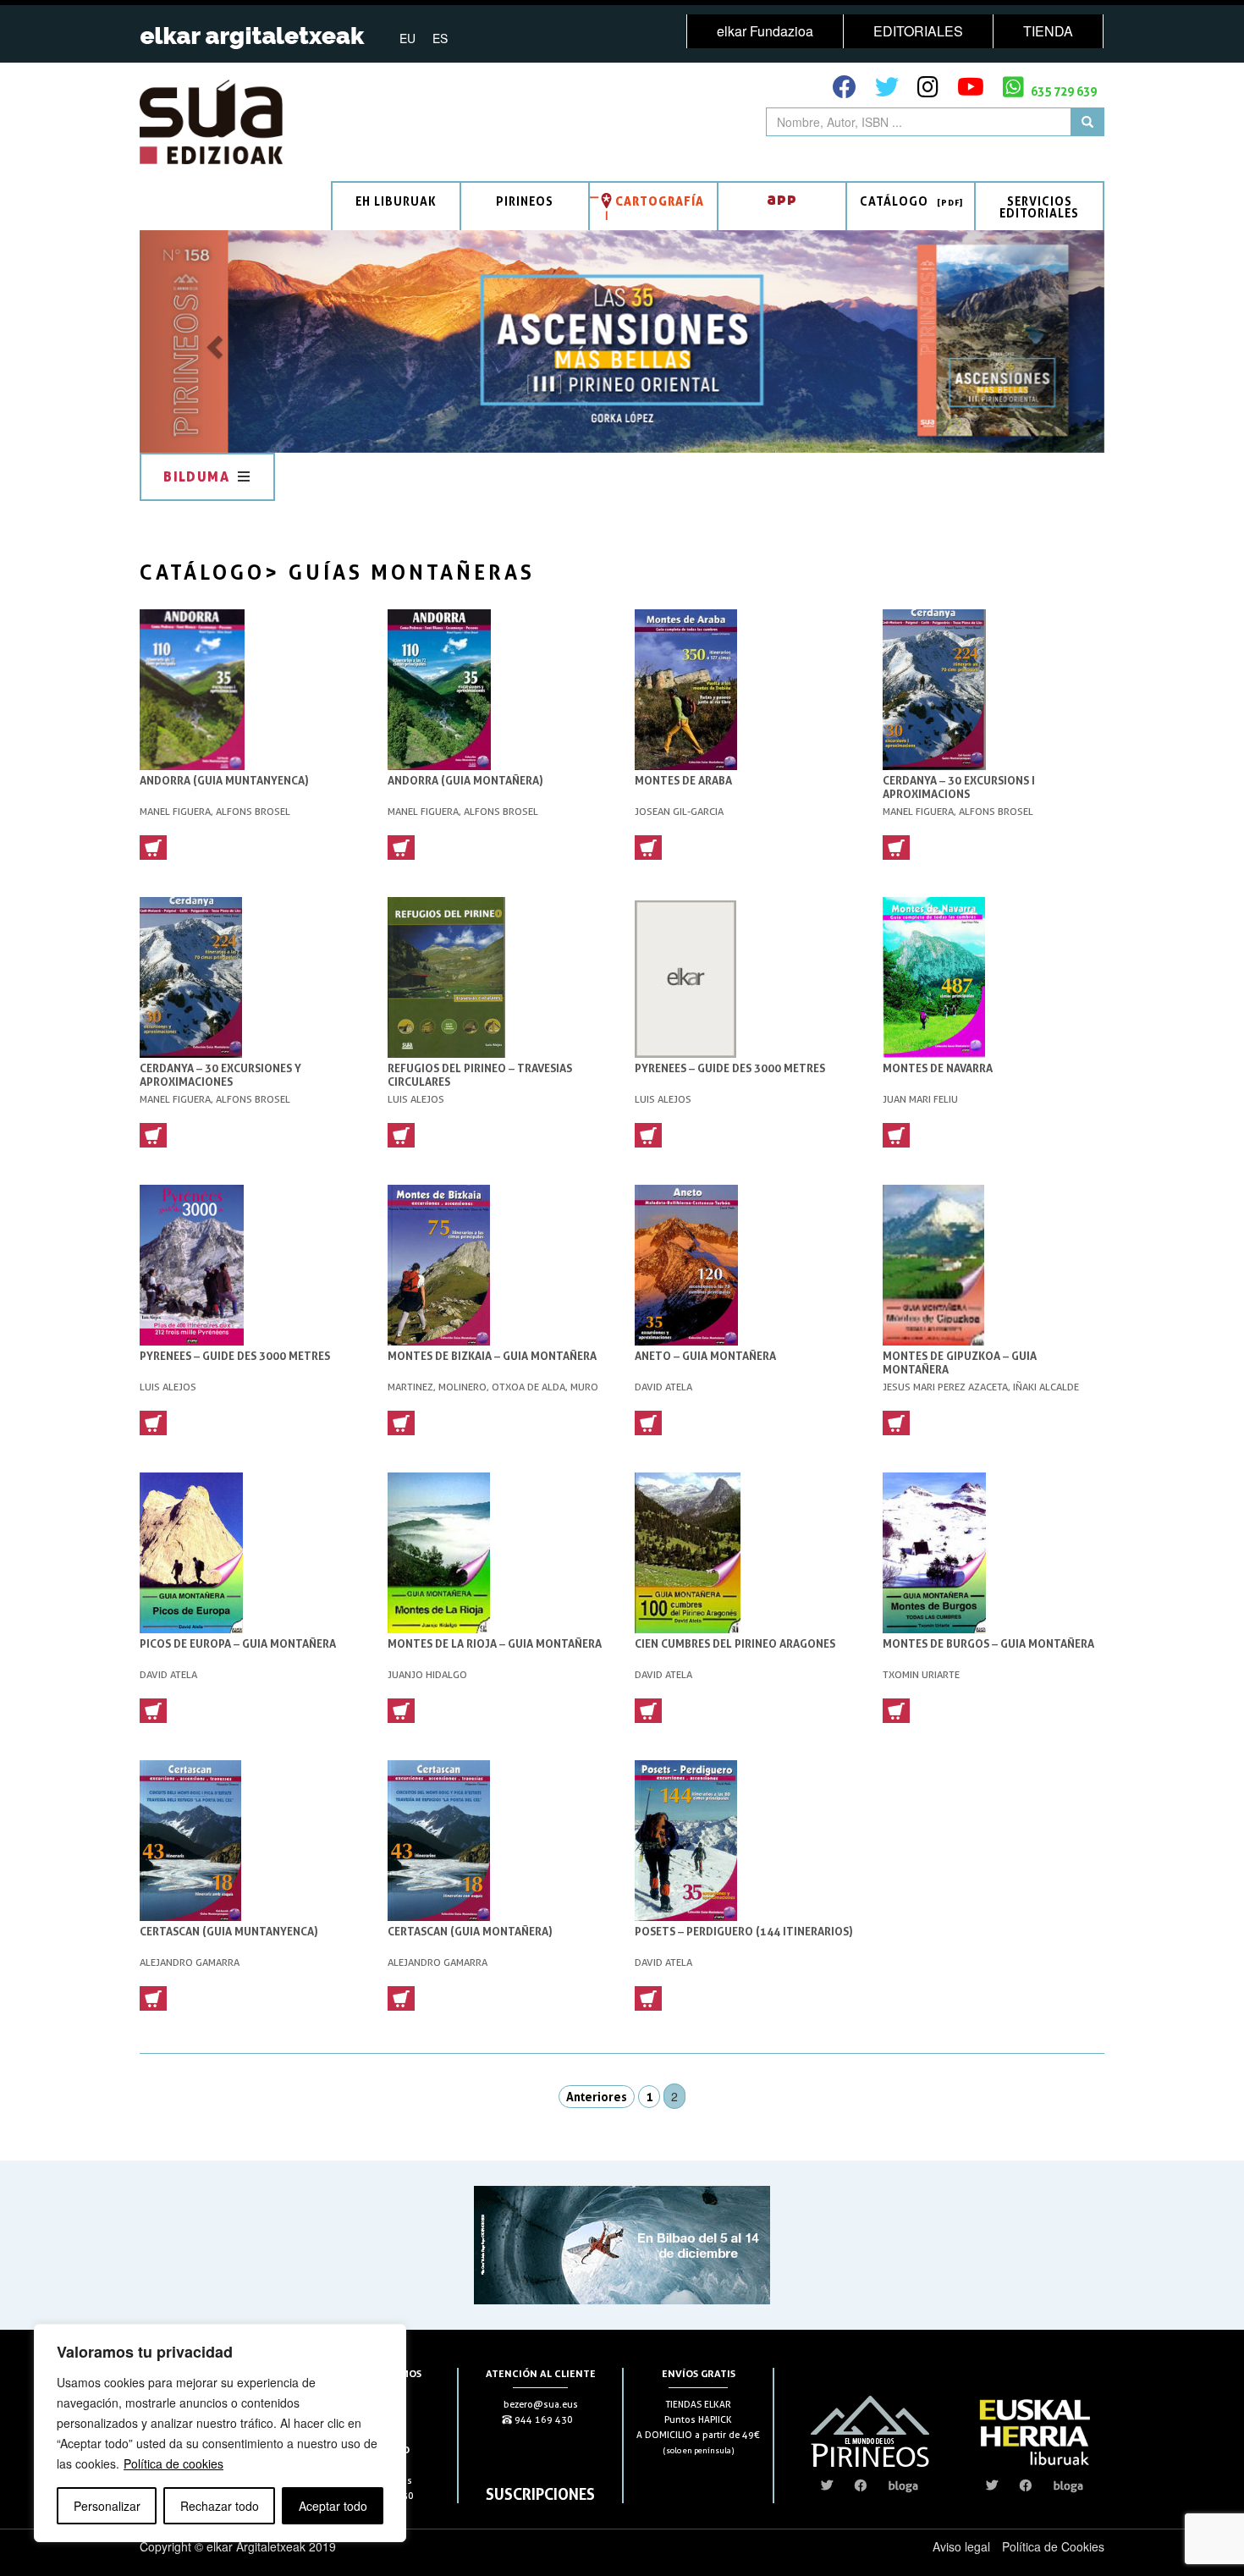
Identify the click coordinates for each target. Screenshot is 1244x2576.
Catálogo (894, 201)
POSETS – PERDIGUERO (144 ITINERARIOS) (744, 1931)
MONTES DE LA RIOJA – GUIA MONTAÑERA (495, 1643)
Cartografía (660, 201)
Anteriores (597, 2097)
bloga (903, 2485)
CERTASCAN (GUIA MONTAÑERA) (470, 1931)
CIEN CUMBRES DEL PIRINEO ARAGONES (735, 1643)
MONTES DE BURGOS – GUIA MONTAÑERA (988, 1643)
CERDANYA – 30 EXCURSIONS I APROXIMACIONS (959, 787)
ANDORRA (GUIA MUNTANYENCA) (224, 780)
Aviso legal (961, 2546)
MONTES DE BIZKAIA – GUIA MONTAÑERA (492, 1356)
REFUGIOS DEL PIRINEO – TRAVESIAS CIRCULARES (480, 1075)
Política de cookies (173, 2463)
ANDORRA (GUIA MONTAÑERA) (465, 780)
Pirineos (525, 201)
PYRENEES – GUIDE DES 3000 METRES (730, 1068)
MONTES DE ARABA (683, 780)
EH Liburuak (396, 201)
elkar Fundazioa (765, 31)
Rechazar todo (220, 2506)
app (782, 198)
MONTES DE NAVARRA (938, 1068)
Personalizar (107, 2506)
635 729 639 (1062, 91)
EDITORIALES (918, 31)
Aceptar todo (333, 2506)
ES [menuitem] (440, 38)
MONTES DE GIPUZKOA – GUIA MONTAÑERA (960, 1362)
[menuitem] (407, 37)
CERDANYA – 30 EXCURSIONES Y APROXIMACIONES (220, 1075)
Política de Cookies (1053, 2546)
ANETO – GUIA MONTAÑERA (705, 1356)
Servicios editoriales (1039, 207)
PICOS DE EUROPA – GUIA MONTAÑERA (238, 1643)
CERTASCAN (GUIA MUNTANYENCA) (229, 1931)
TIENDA (1048, 31)
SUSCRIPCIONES (540, 2494)
